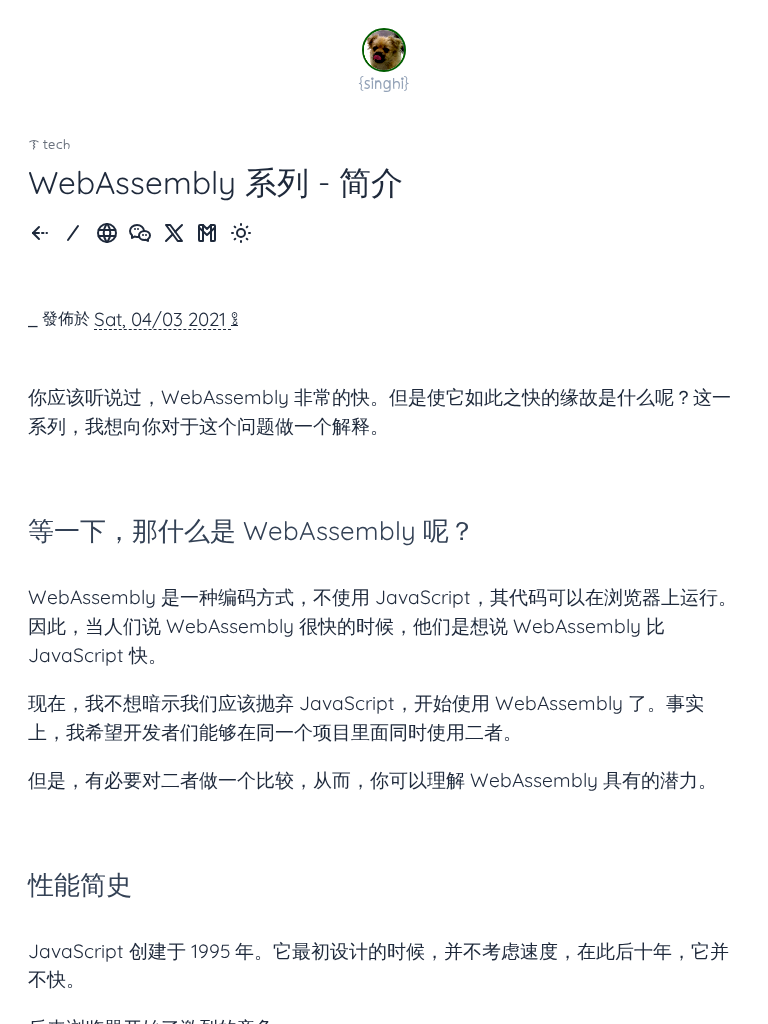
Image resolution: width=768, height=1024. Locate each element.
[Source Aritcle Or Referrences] (107, 234)
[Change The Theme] (241, 234)
